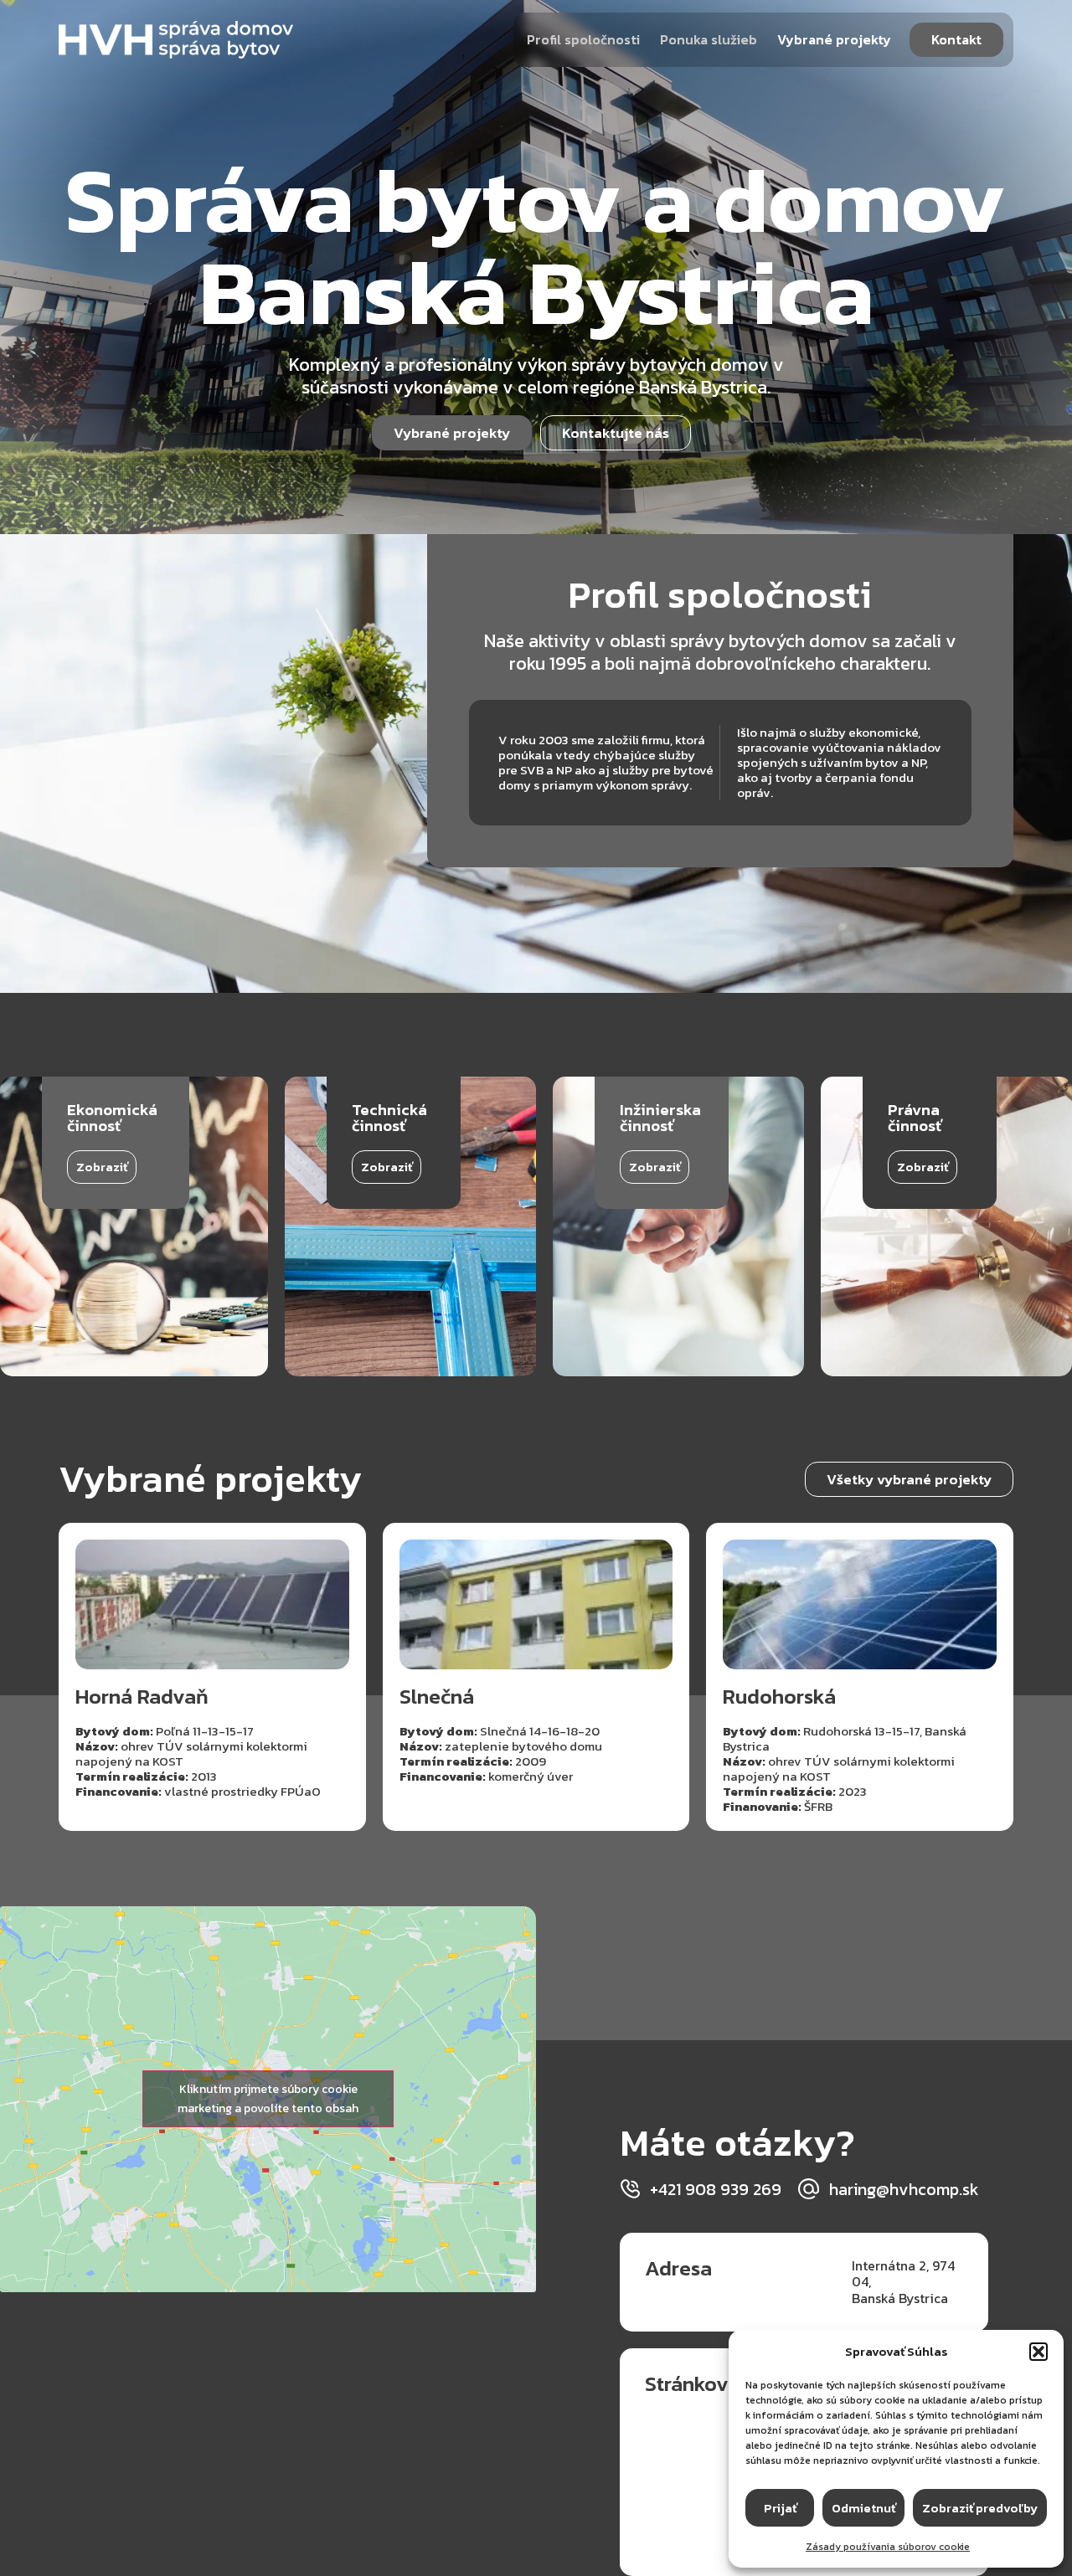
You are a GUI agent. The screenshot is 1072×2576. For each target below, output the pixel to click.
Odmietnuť (863, 2508)
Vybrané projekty (834, 39)
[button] (1038, 2352)
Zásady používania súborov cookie (888, 2547)
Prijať (780, 2508)
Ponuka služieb (709, 39)
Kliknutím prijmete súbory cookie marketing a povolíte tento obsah (268, 2099)
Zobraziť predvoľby (980, 2508)
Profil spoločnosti (583, 39)
